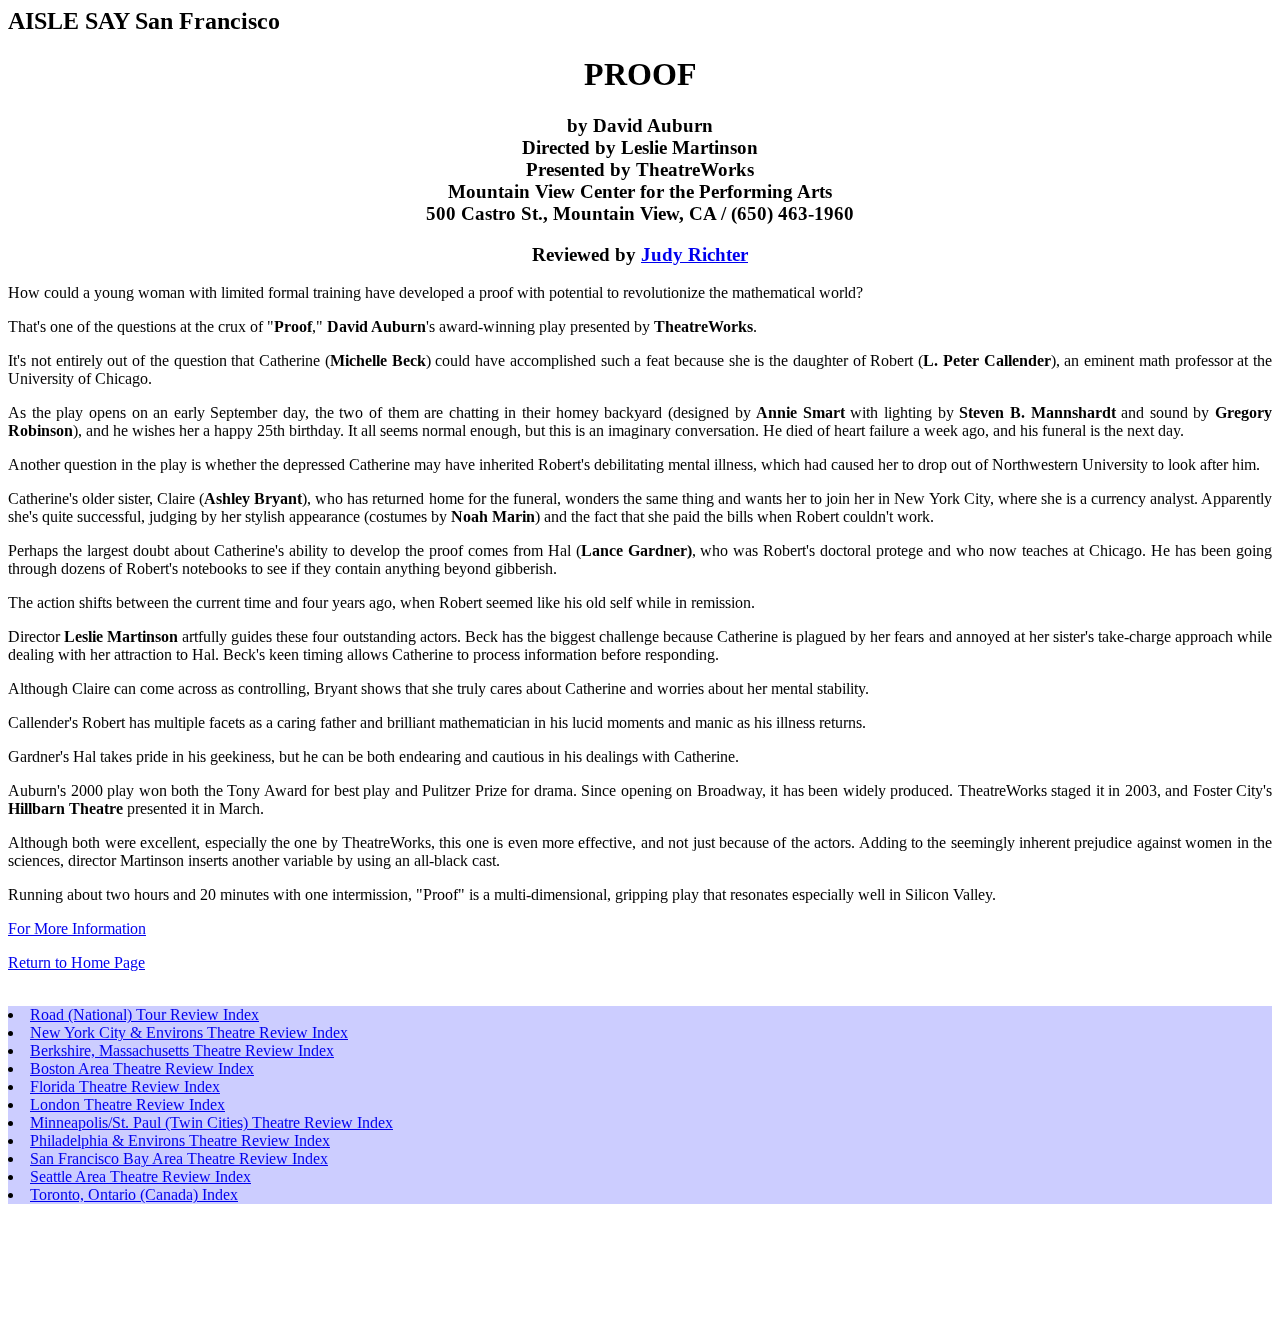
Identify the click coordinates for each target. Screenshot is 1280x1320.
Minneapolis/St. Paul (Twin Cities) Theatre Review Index (211, 1122)
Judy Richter (694, 254)
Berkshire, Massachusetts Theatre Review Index (182, 1050)
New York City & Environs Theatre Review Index (189, 1032)
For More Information (77, 928)
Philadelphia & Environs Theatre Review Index (180, 1140)
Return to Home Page (76, 962)
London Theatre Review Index (127, 1104)
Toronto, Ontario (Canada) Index (134, 1194)
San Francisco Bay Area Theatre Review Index (179, 1158)
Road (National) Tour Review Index (144, 1014)
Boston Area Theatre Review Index (142, 1068)
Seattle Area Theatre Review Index (140, 1176)
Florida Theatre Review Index (125, 1086)
